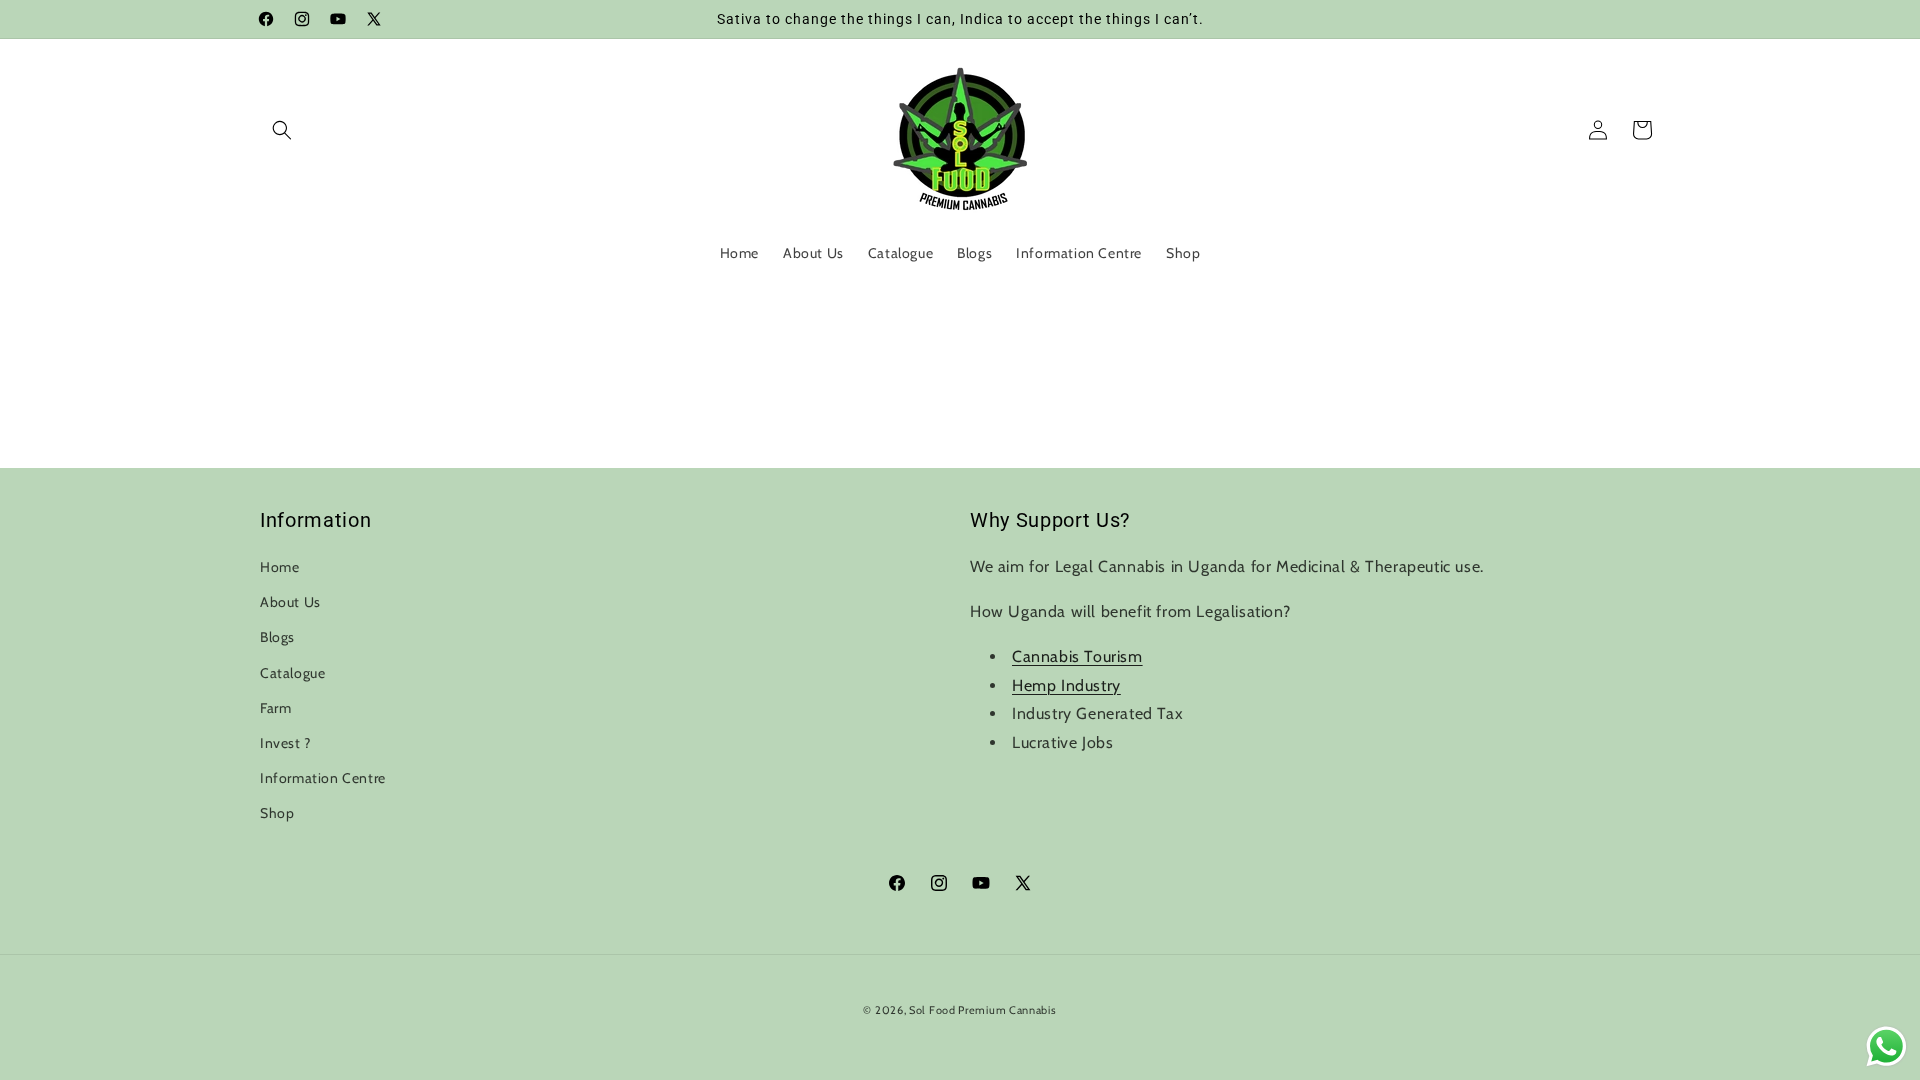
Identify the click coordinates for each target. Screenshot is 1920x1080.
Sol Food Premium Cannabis (983, 1010)
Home (279, 567)
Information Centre (323, 778)
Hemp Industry (1066, 685)
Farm (275, 708)
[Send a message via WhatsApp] (1886, 1046)
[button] (282, 130)
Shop (277, 813)
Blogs (277, 637)
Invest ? (285, 743)
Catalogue (292, 673)
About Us (290, 602)
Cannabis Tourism (1077, 656)
